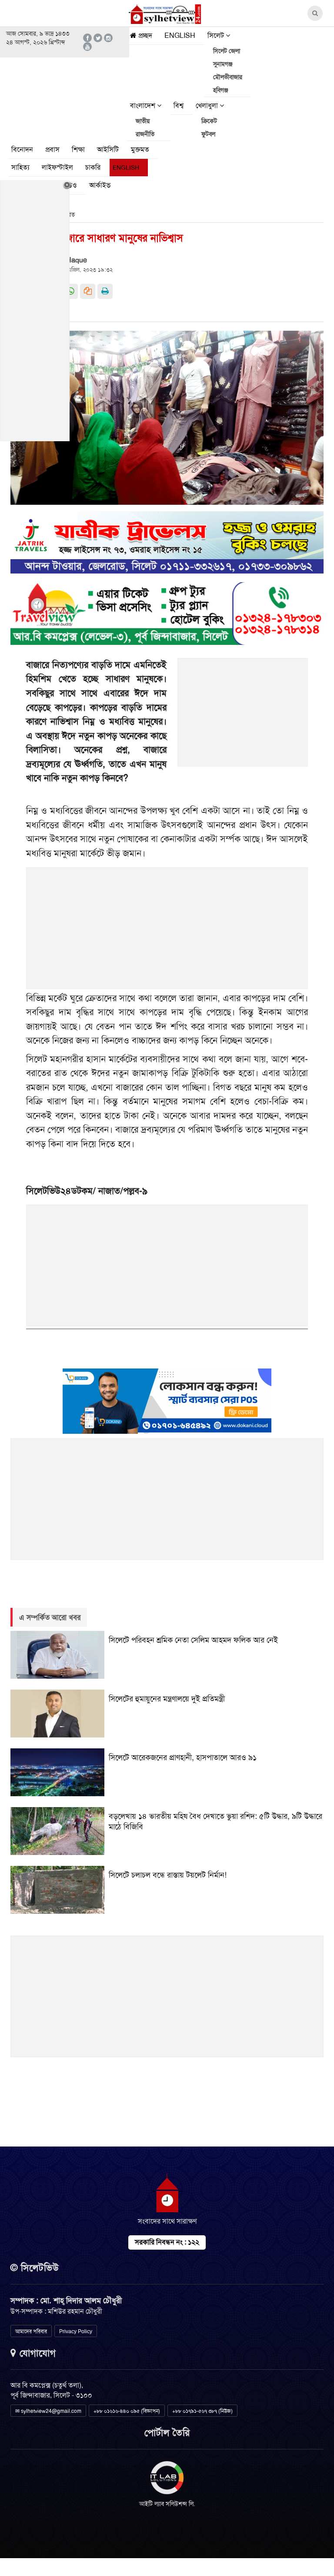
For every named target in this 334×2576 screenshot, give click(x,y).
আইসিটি (108, 149)
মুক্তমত (140, 149)
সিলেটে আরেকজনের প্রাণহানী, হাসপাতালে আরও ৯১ (183, 1758)
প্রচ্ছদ (144, 35)
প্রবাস (52, 149)
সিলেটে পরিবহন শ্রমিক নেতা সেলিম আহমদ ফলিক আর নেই (193, 1640)
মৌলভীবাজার (228, 77)
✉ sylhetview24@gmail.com (48, 2411)
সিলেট (217, 35)
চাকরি (93, 167)
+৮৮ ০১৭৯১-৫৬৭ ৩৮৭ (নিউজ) (202, 2411)
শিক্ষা (78, 149)
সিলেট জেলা (227, 51)
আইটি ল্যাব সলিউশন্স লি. (167, 2504)
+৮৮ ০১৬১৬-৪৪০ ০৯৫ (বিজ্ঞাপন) (127, 2411)
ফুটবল (208, 134)
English (180, 35)
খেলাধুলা (208, 106)
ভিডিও (68, 185)
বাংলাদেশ (144, 106)
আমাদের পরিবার (31, 2331)
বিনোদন (22, 149)
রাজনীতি (145, 134)
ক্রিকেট (209, 121)
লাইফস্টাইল (57, 167)
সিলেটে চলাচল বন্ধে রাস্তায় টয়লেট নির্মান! (168, 1875)
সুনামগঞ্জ (223, 64)
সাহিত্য (20, 167)
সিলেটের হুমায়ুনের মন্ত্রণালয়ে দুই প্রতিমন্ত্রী (167, 1699)
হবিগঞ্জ (221, 90)
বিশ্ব (179, 106)
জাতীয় (143, 121)
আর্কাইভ (100, 185)
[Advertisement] (243, 717)
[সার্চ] (129, 187)
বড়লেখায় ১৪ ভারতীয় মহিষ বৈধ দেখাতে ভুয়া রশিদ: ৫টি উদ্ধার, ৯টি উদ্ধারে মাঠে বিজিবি (215, 1821)
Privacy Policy (76, 2331)
